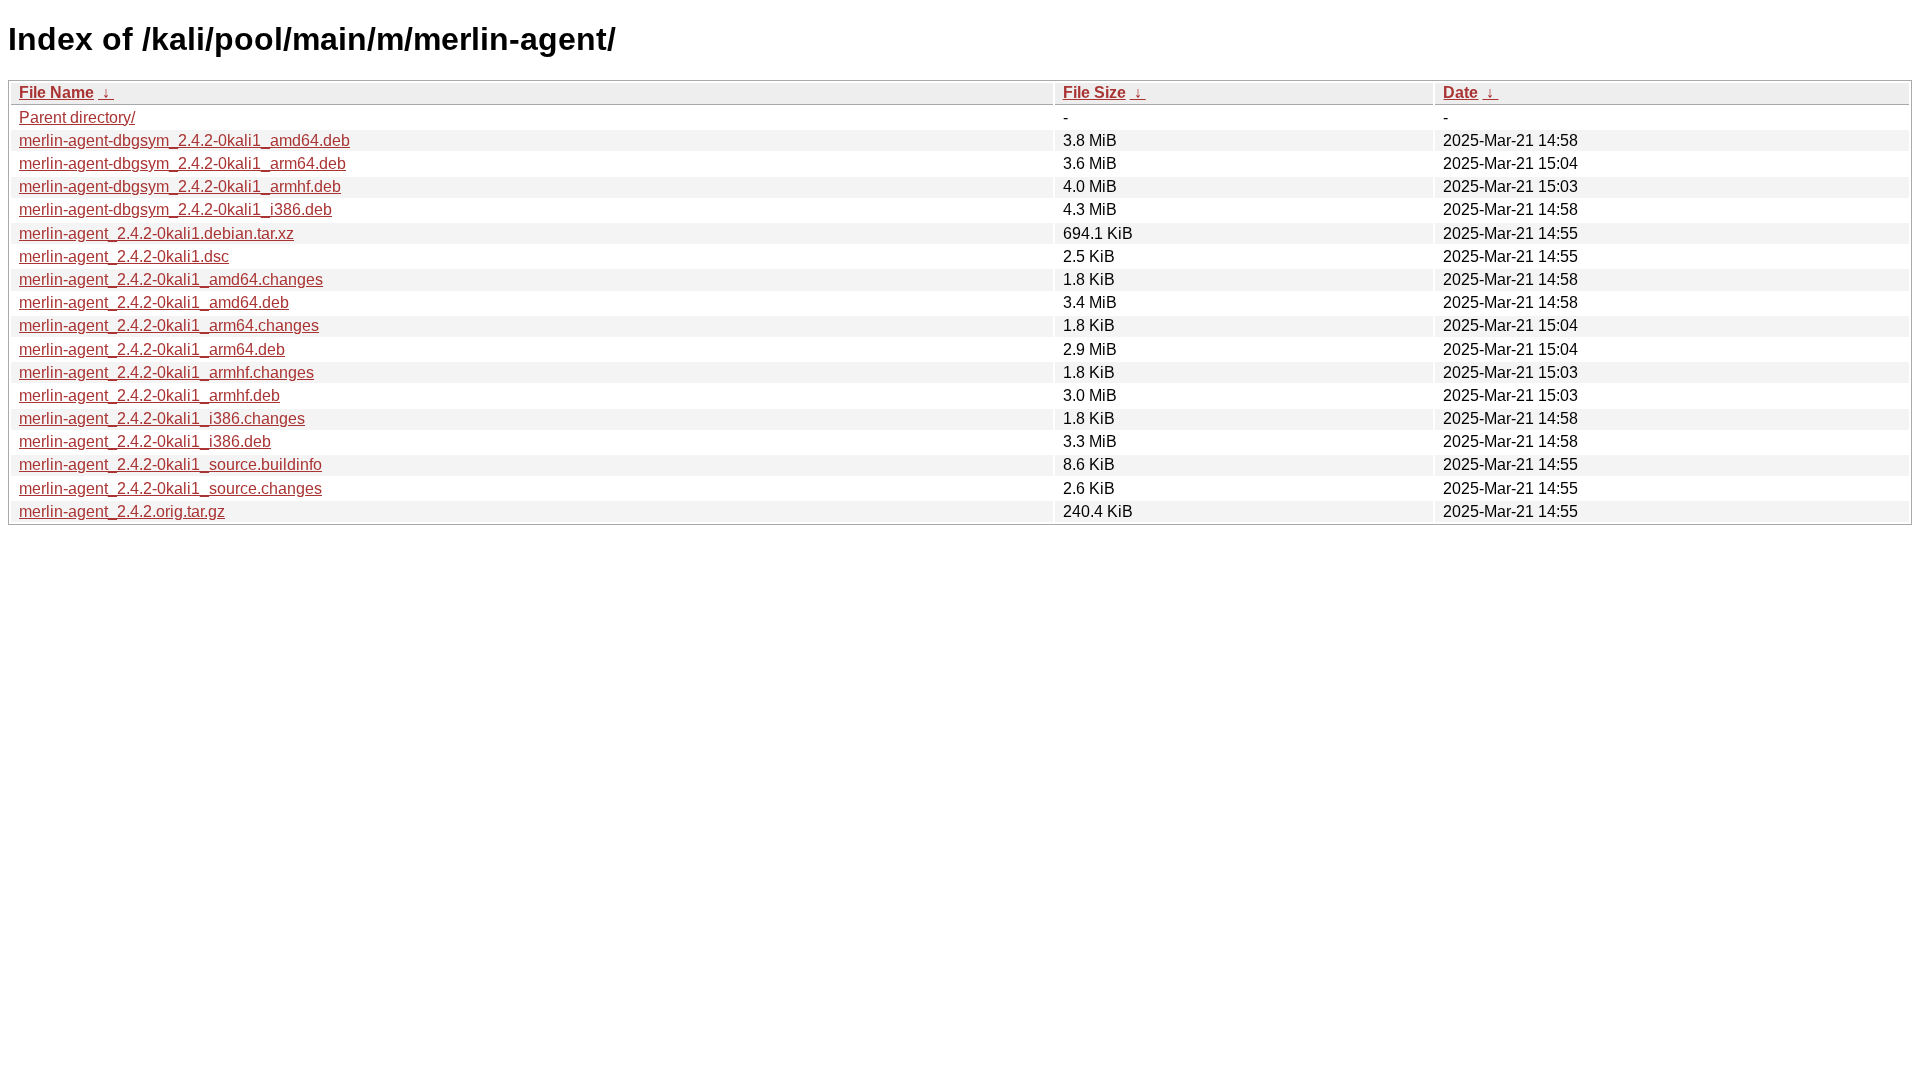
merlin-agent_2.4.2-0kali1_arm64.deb (152, 349)
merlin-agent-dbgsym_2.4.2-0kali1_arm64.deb (182, 163)
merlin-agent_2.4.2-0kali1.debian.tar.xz (156, 233)
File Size (1094, 92)
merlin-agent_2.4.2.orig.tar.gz (122, 511)
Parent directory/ (77, 117)
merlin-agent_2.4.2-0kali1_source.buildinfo (170, 464)
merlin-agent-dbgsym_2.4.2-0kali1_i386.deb (175, 209)
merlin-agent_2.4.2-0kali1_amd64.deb (154, 302)
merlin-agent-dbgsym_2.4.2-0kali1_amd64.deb (184, 140)
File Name (56, 92)
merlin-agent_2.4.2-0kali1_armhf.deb (149, 395)
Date (1460, 92)
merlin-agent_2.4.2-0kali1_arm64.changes (169, 325)
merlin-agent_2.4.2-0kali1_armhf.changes (166, 372)
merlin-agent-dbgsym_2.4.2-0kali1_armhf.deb (180, 186)
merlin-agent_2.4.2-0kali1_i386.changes (162, 418)
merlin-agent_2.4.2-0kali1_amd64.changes (171, 279)
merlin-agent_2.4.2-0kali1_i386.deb (145, 441)
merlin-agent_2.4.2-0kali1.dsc (124, 256)
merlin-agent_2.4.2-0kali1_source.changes (170, 488)
